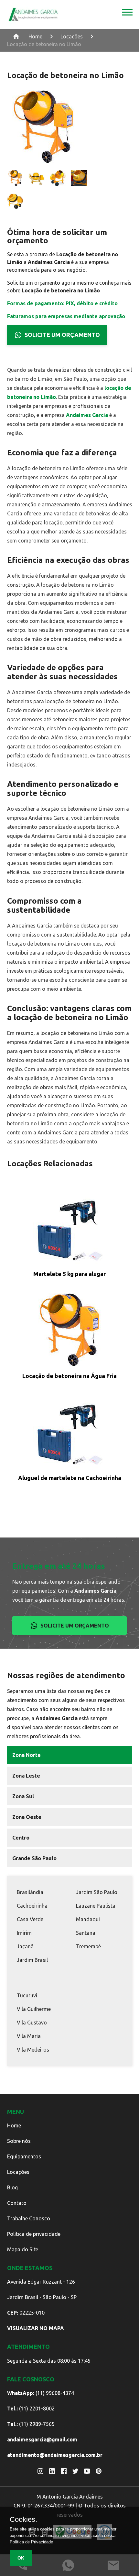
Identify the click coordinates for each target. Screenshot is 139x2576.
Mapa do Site (23, 2249)
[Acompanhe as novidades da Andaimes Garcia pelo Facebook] (64, 2471)
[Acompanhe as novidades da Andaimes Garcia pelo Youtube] (87, 2471)
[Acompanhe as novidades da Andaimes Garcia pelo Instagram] (40, 2471)
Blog (12, 2187)
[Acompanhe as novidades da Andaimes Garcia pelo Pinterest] (99, 2471)
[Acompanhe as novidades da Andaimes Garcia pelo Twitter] (75, 2471)
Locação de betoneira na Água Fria (69, 1376)
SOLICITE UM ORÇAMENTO (62, 335)
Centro (21, 1838)
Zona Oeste (27, 1817)
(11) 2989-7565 (31, 2424)
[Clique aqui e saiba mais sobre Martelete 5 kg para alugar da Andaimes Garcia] (70, 1229)
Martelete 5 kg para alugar (69, 1274)
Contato (17, 2203)
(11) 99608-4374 (41, 2393)
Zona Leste (26, 1776)
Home (35, 36)
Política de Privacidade (31, 2542)
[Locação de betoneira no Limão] (127, 15)
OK (21, 2558)
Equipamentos (24, 2156)
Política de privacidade (34, 2234)
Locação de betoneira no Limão (44, 44)
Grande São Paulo (34, 1858)
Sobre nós (19, 2141)
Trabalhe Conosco (29, 2218)
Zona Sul (23, 1796)
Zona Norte (27, 1755)
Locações (18, 2172)
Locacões (72, 36)
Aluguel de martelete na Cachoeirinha (70, 1478)
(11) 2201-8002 (31, 2409)
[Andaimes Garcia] (33, 15)
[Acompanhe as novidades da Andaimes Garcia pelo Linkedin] (52, 2471)
